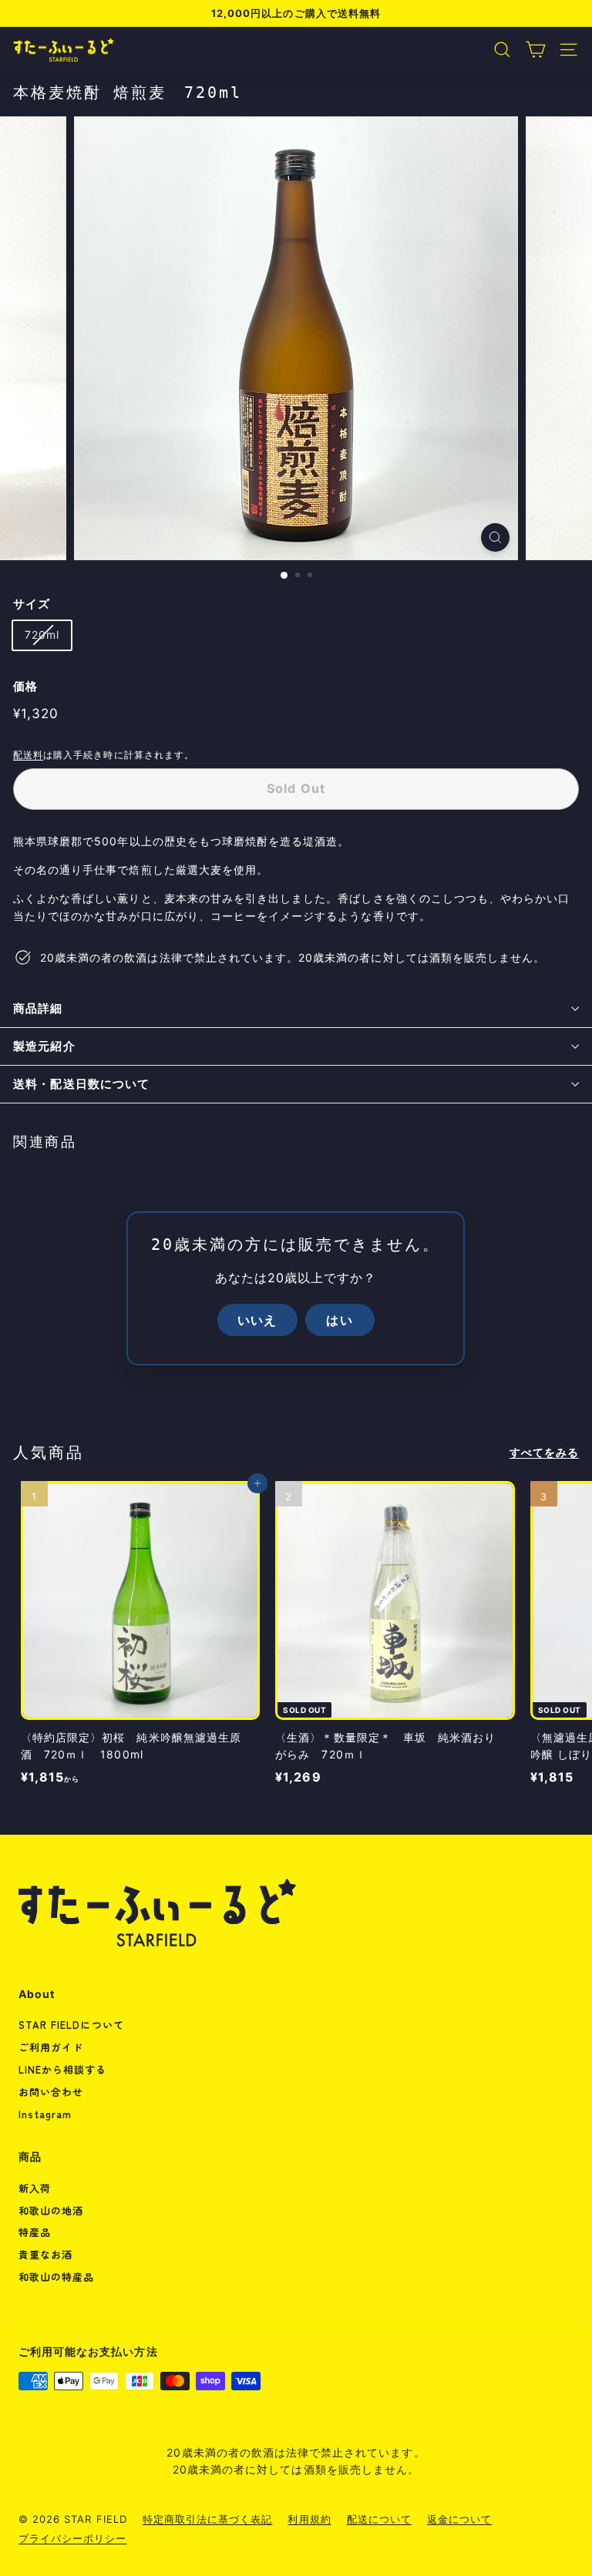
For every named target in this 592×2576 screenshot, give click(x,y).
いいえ (257, 1319)
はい (340, 1319)
